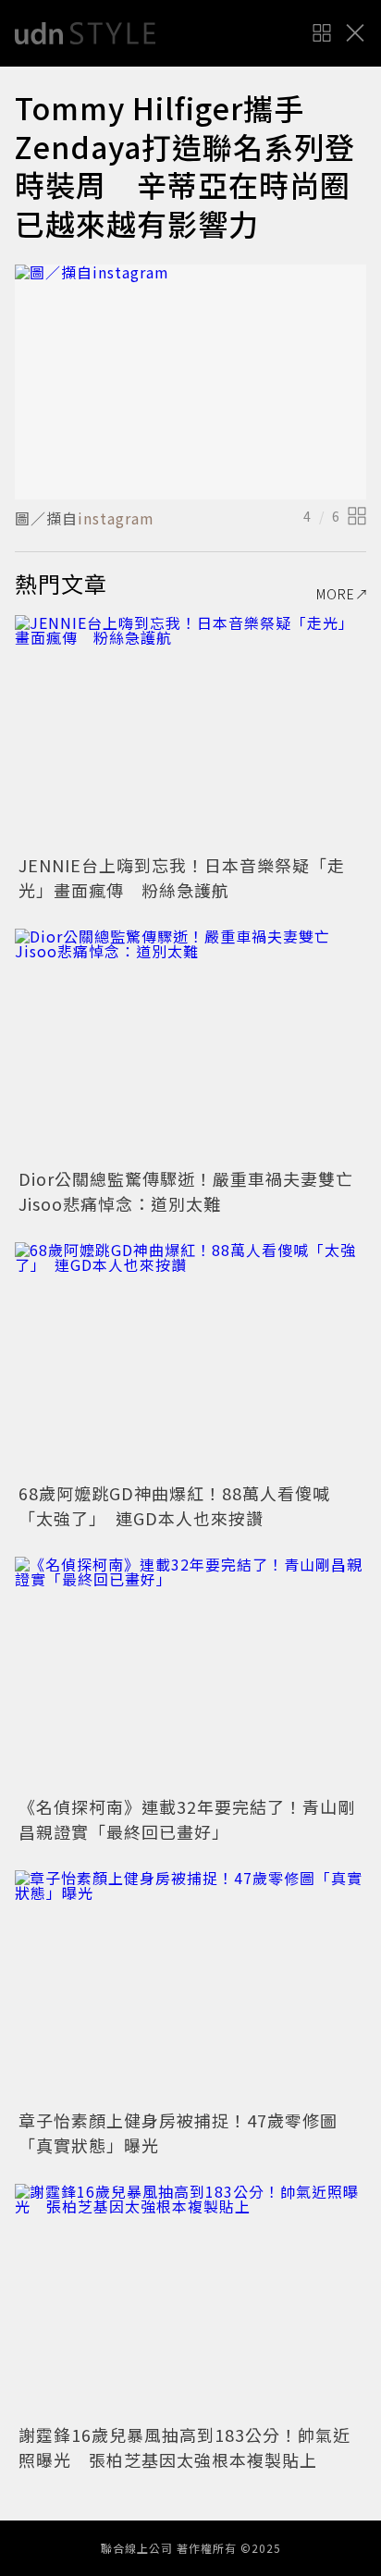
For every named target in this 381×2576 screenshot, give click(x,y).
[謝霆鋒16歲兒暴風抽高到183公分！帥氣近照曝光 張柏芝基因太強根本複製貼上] (190, 2301)
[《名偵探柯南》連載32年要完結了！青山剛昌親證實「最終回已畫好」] (190, 1674)
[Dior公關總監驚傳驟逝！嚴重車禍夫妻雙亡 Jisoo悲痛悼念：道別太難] (190, 1046)
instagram (116, 518)
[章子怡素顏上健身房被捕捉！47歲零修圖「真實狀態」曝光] (190, 1987)
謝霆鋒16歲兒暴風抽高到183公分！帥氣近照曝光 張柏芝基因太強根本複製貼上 (184, 2447)
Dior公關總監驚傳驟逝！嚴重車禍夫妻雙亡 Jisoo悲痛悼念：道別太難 (195, 1191)
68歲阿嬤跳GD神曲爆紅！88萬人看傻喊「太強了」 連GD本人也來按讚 (174, 1505)
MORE (336, 594)
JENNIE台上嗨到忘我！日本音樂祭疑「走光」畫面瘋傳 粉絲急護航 (182, 877)
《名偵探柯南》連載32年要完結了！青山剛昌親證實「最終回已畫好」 (187, 1819)
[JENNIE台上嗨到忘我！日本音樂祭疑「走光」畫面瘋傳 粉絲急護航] (190, 732)
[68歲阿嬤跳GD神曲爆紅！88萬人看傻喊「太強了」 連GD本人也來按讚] (190, 1359)
